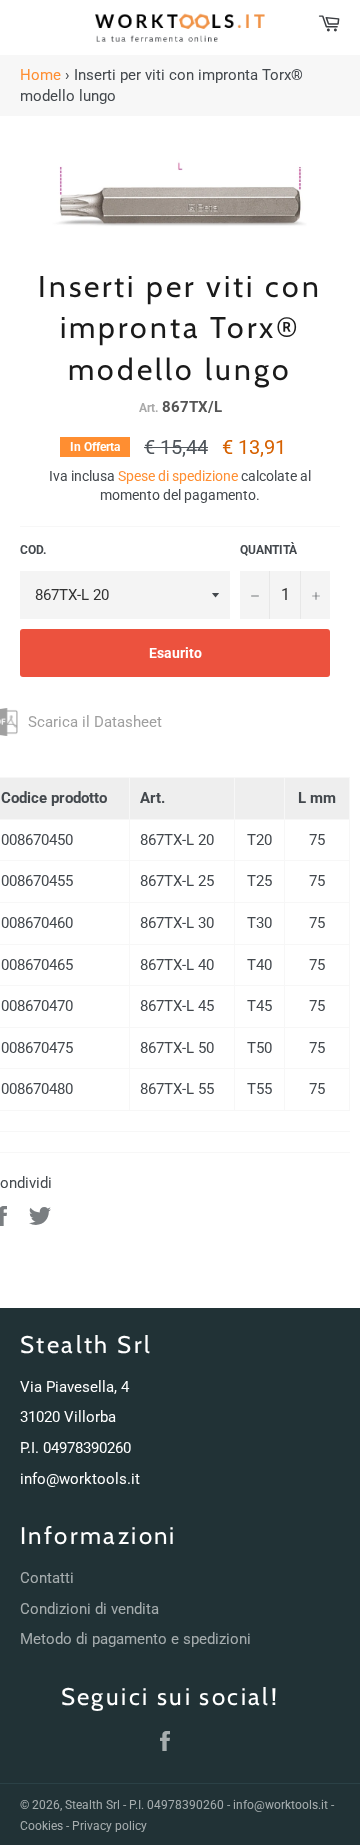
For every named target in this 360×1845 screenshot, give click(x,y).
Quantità (268, 550)
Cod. (33, 550)
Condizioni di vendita (89, 1609)
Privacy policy (109, 1826)
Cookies (41, 1826)
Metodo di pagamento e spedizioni (135, 1639)
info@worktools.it (80, 1479)
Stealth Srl (92, 1805)
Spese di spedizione (178, 476)
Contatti (47, 1578)
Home (40, 75)
